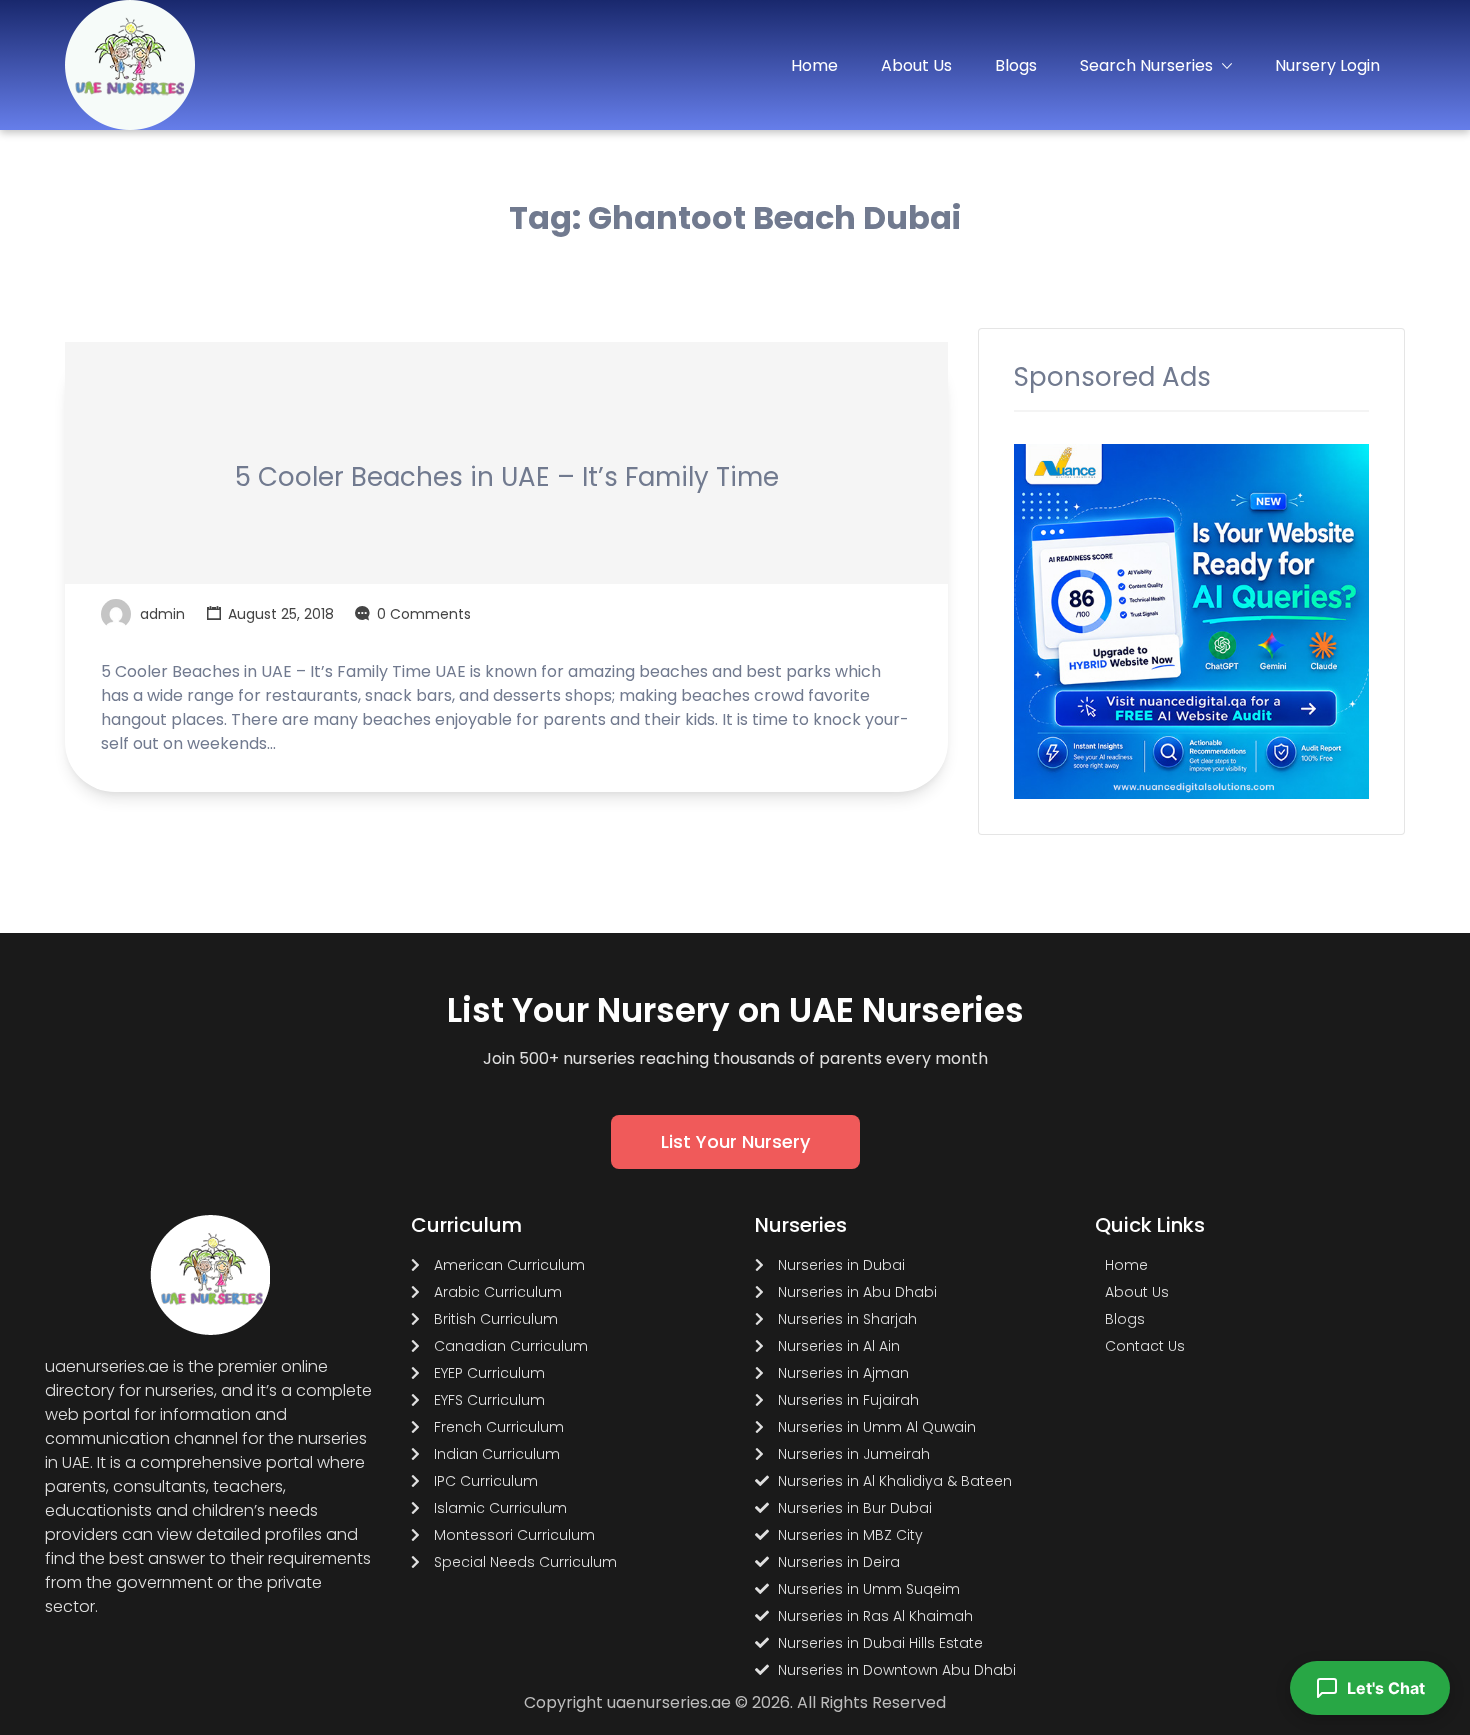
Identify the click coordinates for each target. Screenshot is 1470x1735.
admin (162, 614)
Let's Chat (1386, 1688)
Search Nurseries (1146, 65)
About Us (916, 65)
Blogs (1016, 65)
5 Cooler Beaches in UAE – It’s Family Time (507, 477)
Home (814, 65)
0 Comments (424, 614)
